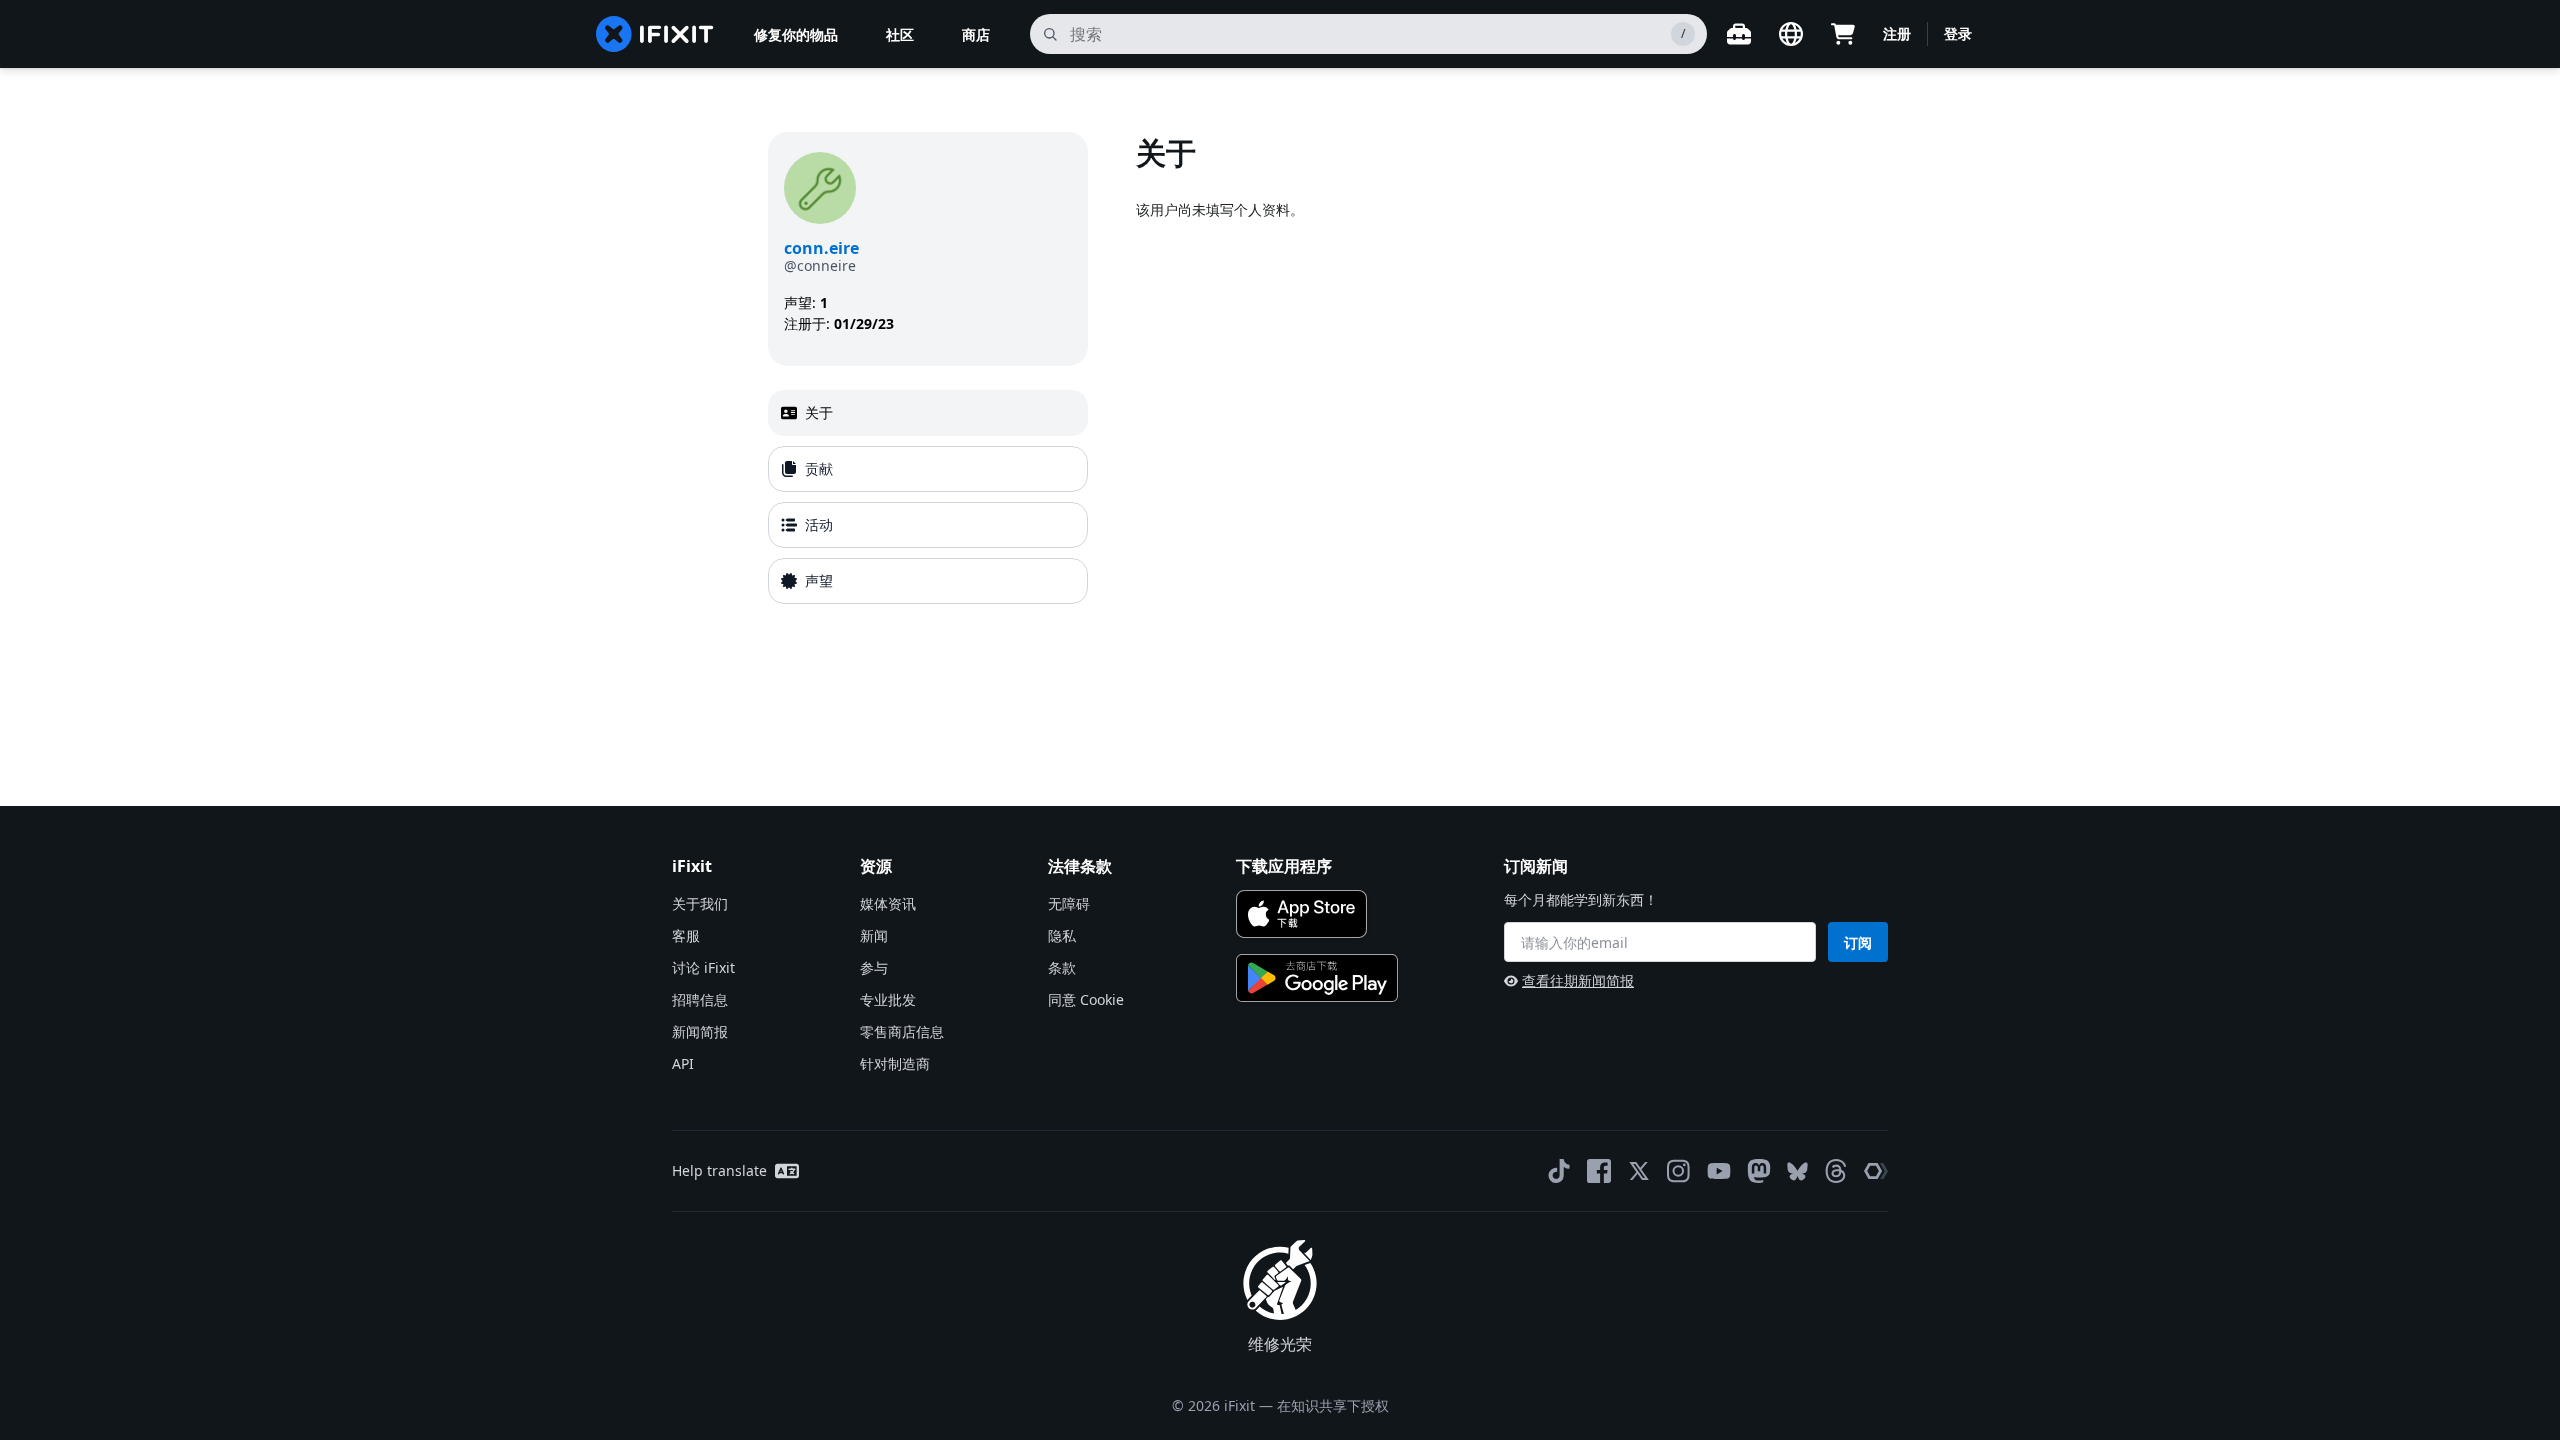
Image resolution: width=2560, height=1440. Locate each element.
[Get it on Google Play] (1317, 978)
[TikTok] (1559, 1171)
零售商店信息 (902, 1031)
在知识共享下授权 (1333, 1405)
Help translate (719, 1170)
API (683, 1063)
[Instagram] (1679, 1171)
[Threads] (1836, 1171)
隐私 (1062, 935)
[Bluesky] (1797, 1171)
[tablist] (928, 497)
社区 (900, 34)
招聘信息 (700, 999)
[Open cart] (1843, 34)
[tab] (928, 413)
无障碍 (1069, 903)
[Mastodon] (1759, 1171)
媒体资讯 (888, 903)
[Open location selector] (1791, 34)
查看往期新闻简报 (1578, 980)
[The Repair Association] (1876, 1171)
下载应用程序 (1284, 866)
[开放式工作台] (1739, 34)
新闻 (874, 935)
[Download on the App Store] (1301, 914)
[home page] (655, 34)
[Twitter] (1639, 1171)
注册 (1897, 33)
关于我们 (700, 903)
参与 (874, 967)
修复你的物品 (796, 34)
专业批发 (888, 999)
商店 (976, 34)
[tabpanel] (1464, 372)
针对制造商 (895, 1063)
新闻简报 (700, 1031)
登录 (1958, 33)
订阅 (1858, 942)
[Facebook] (1599, 1171)
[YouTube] (1719, 1171)
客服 (686, 935)
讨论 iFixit (703, 967)
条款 (1062, 967)
